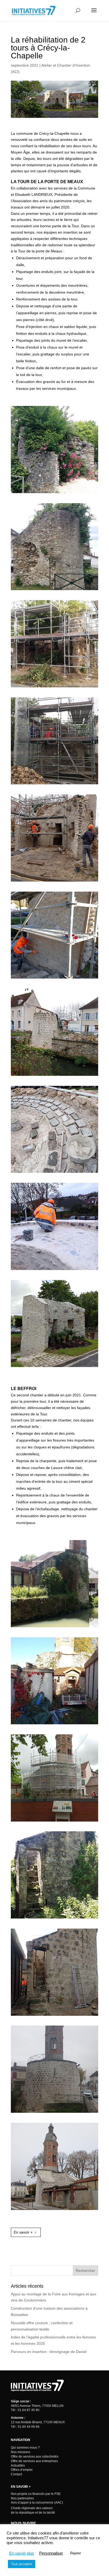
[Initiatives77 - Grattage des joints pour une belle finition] (54, 979)
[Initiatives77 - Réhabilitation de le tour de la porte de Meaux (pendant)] (54, 1076)
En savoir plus (22, 2553)
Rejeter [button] (76, 2553)
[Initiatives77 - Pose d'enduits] (54, 882)
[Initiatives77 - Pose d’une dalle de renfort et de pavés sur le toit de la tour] (54, 1173)
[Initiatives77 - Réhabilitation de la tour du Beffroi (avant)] (54, 1627)
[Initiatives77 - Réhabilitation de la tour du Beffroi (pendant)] (54, 1822)
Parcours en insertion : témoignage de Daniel (49, 2352)
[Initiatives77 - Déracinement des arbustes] (54, 687)
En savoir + (23, 2232)
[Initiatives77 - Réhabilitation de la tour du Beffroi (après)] (54, 2113)
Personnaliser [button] (51, 2553)
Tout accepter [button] (22, 2564)
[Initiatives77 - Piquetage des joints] (54, 784)
